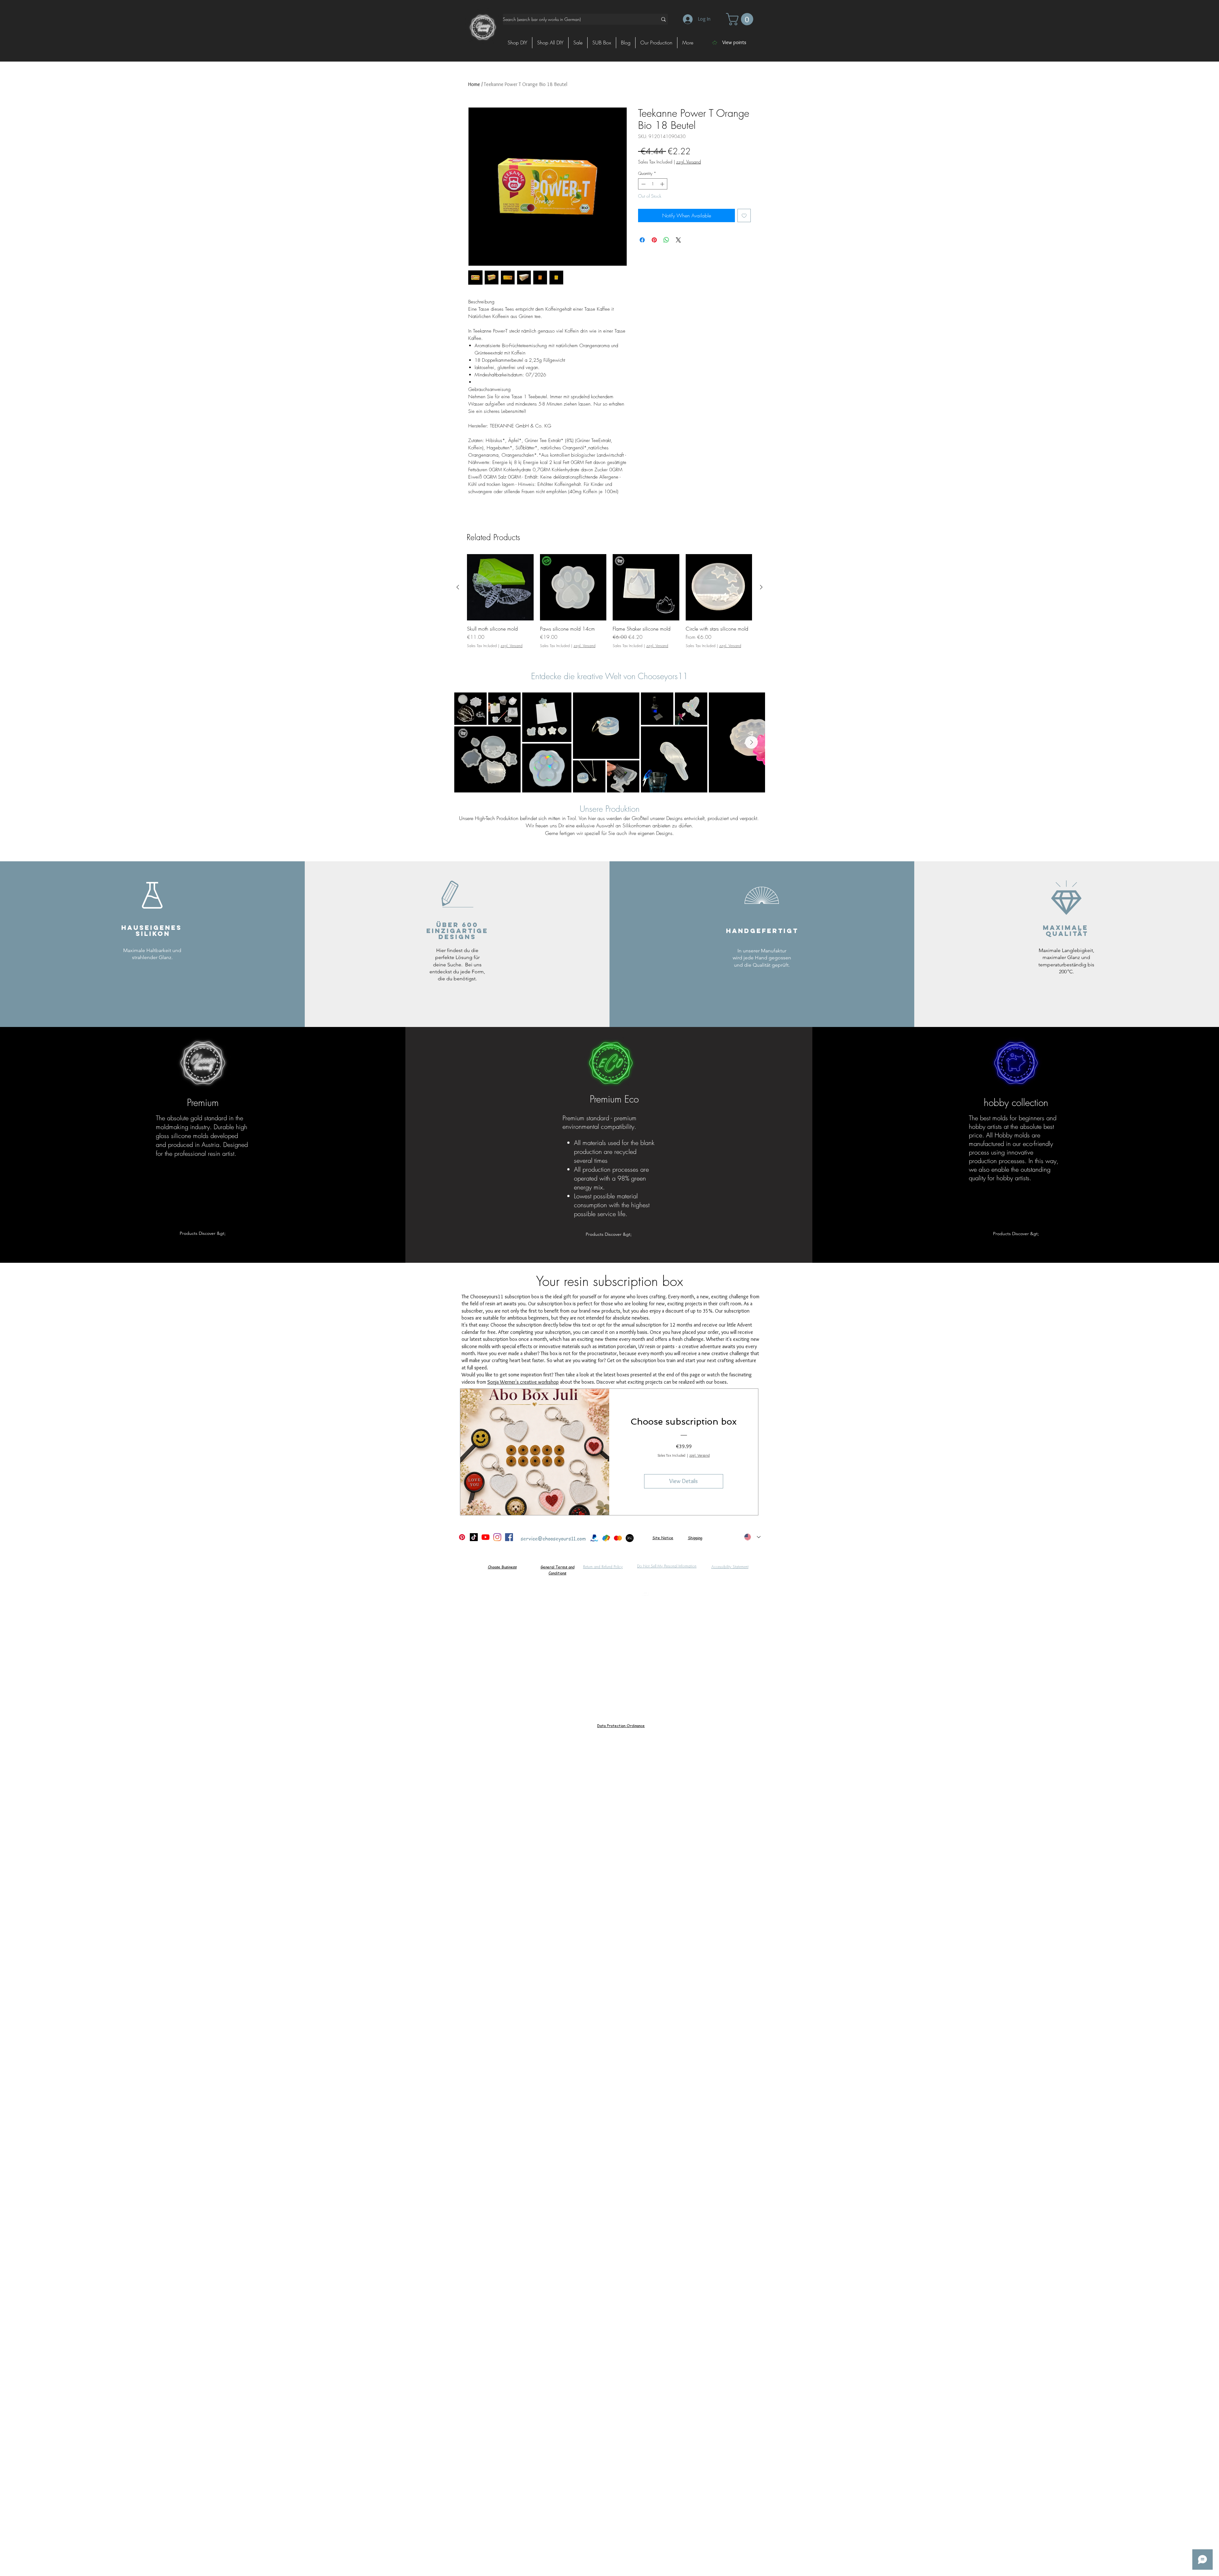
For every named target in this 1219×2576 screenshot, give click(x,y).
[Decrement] (643, 184)
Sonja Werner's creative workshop (523, 1382)
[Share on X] (678, 240)
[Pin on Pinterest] (654, 240)
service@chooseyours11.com (553, 1539)
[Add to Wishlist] (744, 215)
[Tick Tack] (474, 1537)
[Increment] (663, 184)
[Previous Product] (458, 587)
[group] (609, 604)
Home (474, 84)
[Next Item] (751, 742)
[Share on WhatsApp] (666, 240)
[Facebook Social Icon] (509, 1537)
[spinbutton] (653, 184)
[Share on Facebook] (642, 240)
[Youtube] (486, 1537)
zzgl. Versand (689, 162)
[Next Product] (761, 587)
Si (654, 1538)
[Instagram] (497, 1537)
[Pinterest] (462, 1537)
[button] (741, 19)
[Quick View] (500, 587)
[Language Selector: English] (752, 1537)
